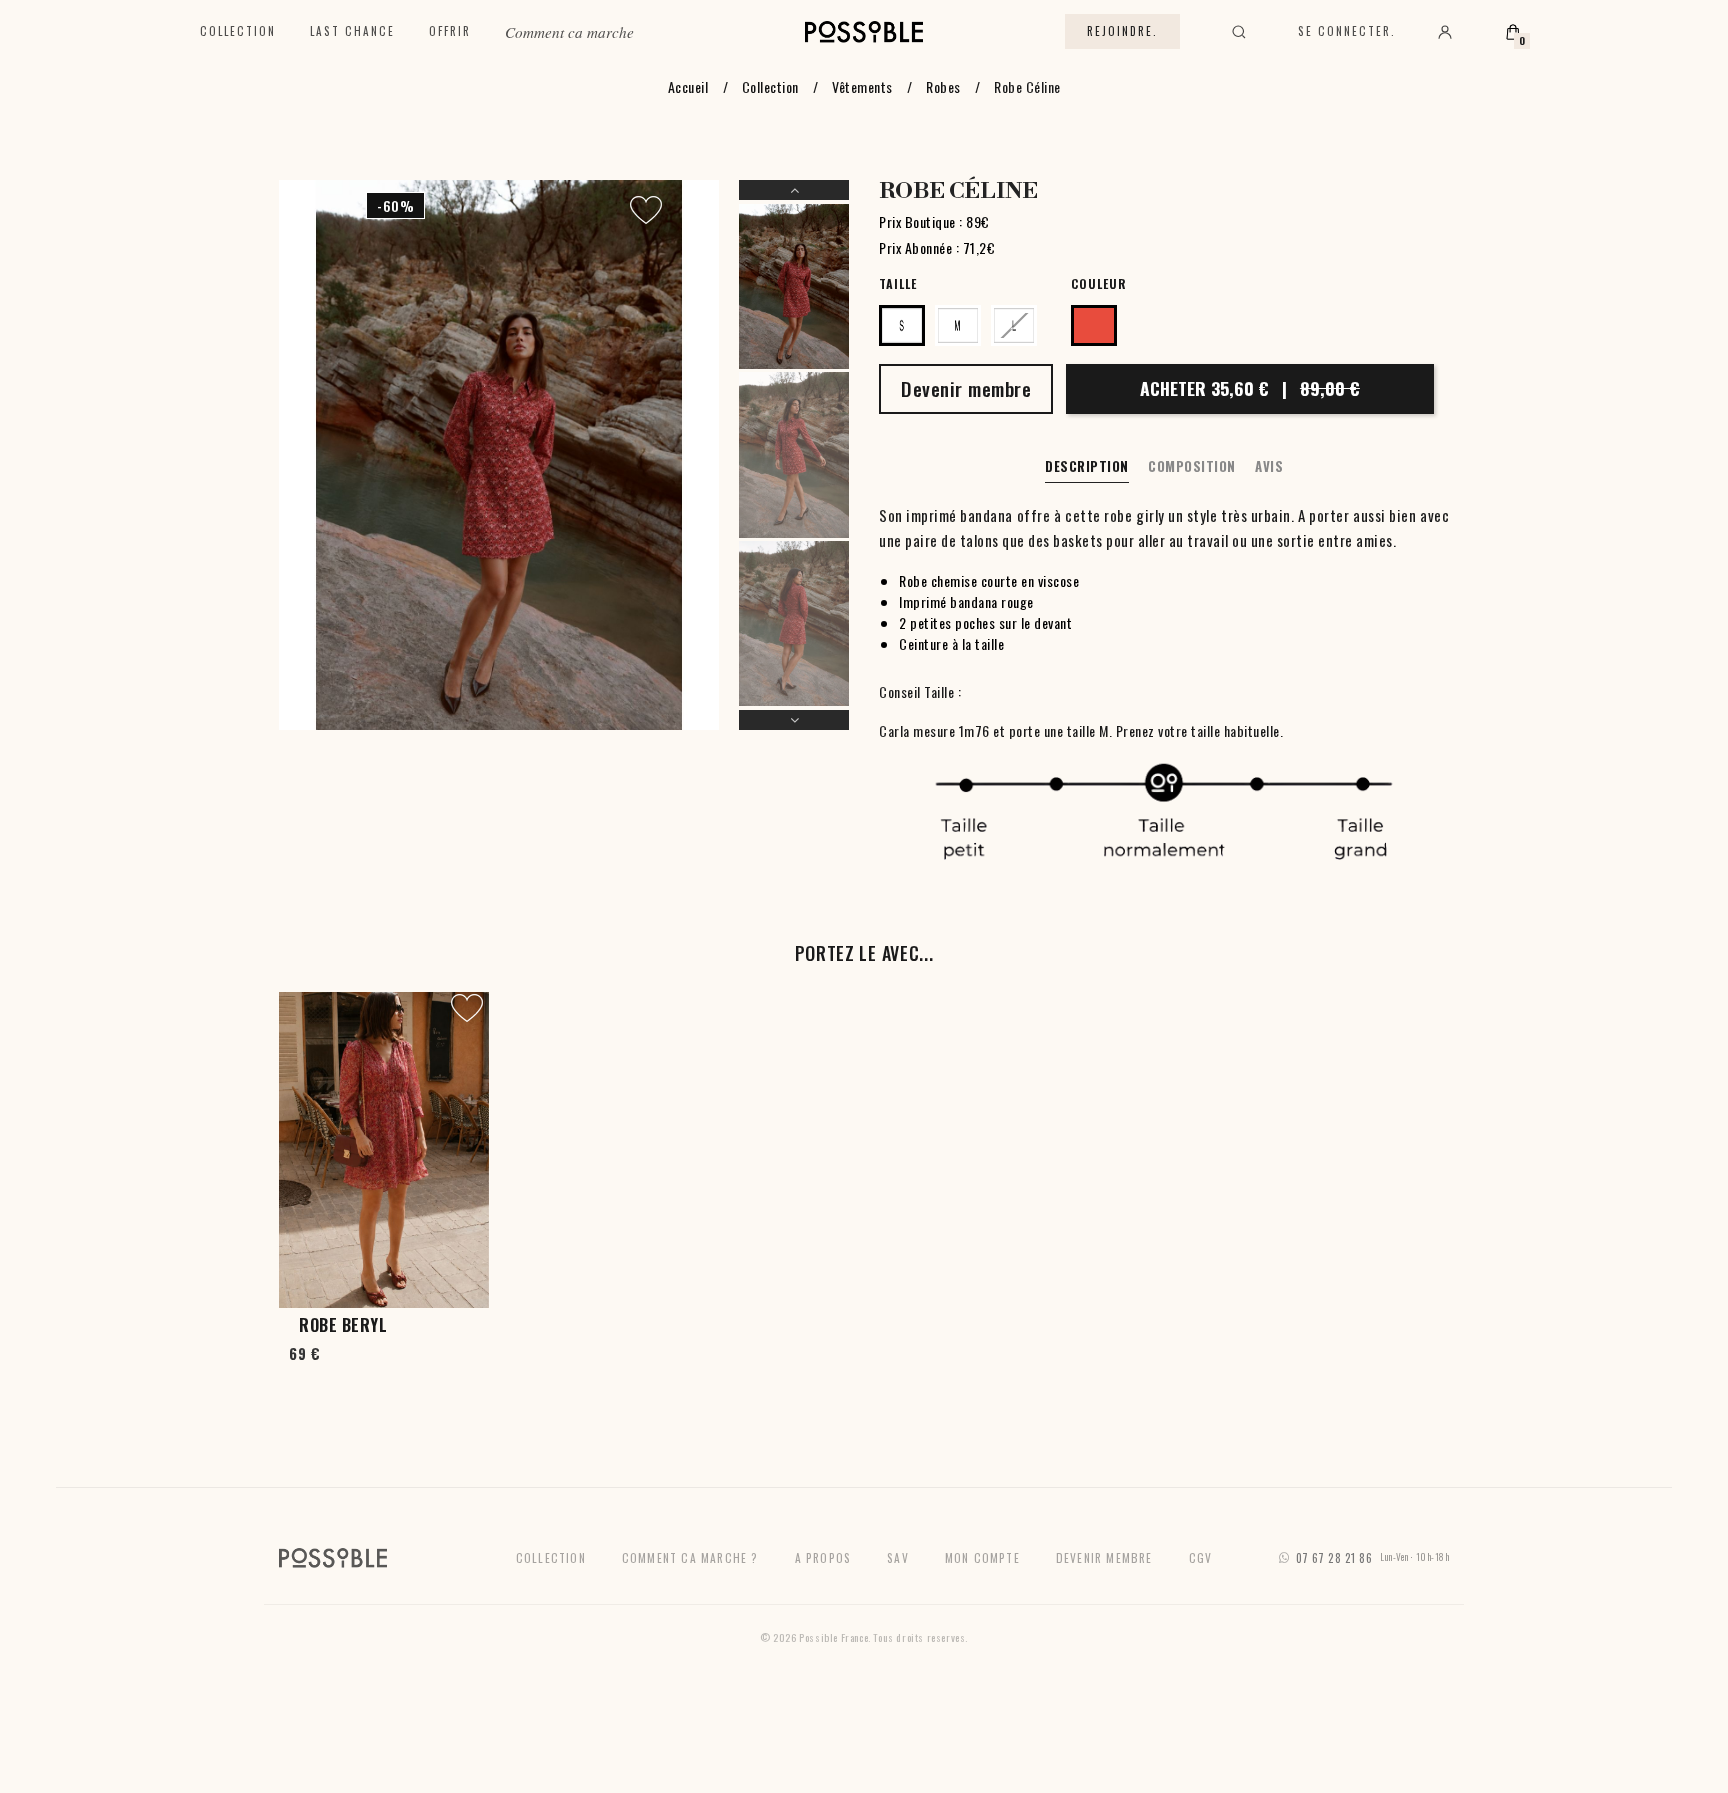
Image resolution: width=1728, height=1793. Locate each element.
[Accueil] (864, 32)
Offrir (450, 31)
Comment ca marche (569, 32)
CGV (1201, 1557)
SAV (898, 1557)
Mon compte (982, 1557)
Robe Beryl (343, 1325)
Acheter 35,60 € (1250, 388)
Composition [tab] (1192, 466)
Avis (1269, 466)
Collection (238, 31)
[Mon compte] (1445, 32)
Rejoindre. (1122, 31)
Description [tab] (1087, 466)
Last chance (352, 31)
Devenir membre (1104, 1557)
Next (794, 720)
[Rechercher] (1239, 32)
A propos (823, 1557)
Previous (794, 190)
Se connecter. (1347, 31)
